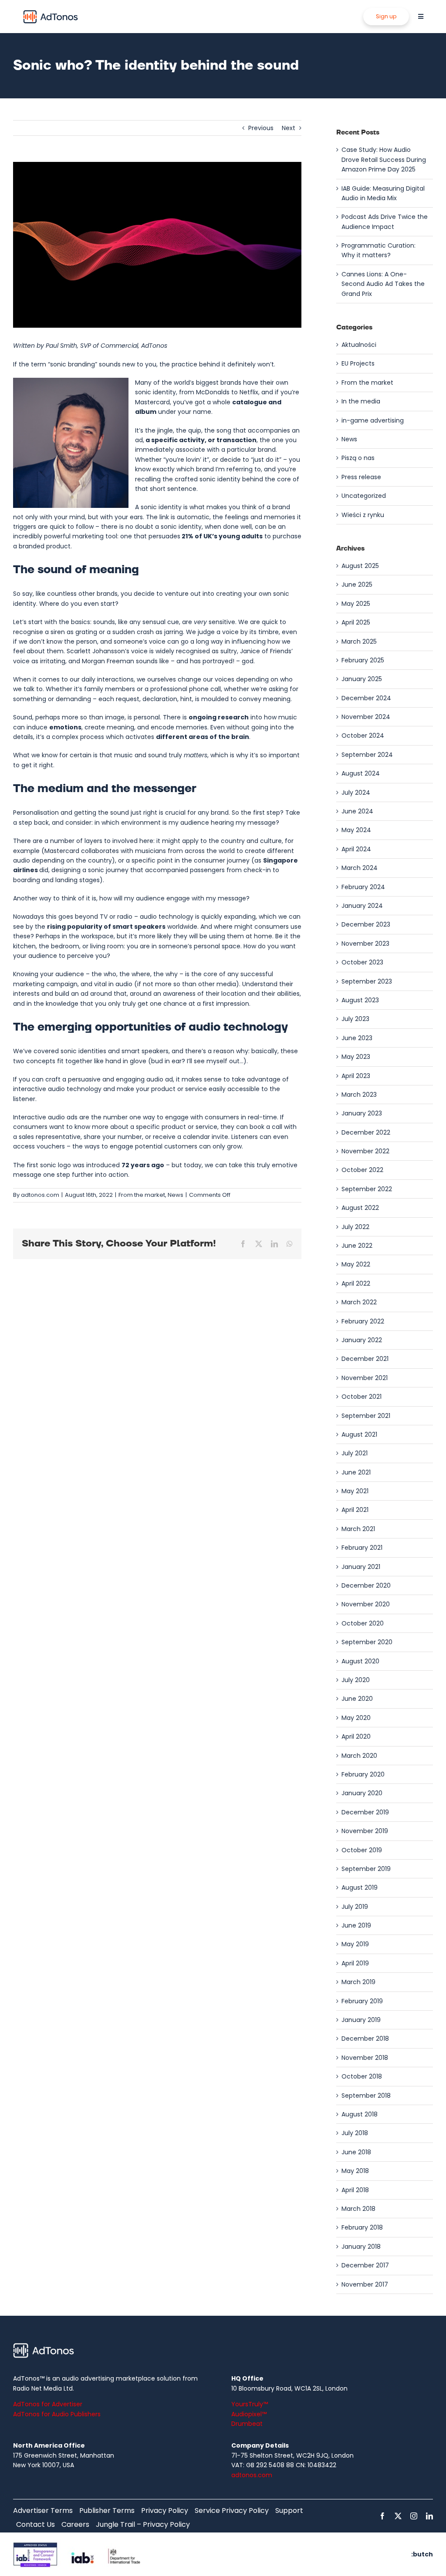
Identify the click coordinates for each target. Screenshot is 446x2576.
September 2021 (366, 1416)
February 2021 (362, 1548)
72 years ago (143, 1165)
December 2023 (366, 924)
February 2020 (363, 1774)
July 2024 (356, 793)
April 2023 (356, 1076)
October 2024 (363, 736)
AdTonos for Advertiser (48, 2404)
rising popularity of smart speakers (106, 927)
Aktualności (359, 345)
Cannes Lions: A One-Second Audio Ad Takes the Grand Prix (383, 284)
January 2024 (362, 906)
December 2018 (365, 2039)
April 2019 (355, 1963)
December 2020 (366, 1585)
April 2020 (356, 1736)
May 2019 (355, 1944)
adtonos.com (40, 1195)
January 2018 (361, 2247)
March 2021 (358, 1529)
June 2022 (357, 1246)
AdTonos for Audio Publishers (57, 2414)
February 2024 (363, 887)
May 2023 (356, 1057)
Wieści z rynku (363, 515)
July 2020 (356, 1680)
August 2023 (360, 1000)
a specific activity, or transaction (201, 440)
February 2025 (363, 660)
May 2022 (356, 1264)
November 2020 (366, 1604)
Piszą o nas (358, 458)
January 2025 (362, 679)
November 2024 (366, 717)
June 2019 (356, 1925)
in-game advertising (373, 420)
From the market (142, 1195)
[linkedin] (429, 2516)
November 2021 (365, 1378)
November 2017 (365, 2284)
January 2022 (362, 1340)
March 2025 (359, 641)
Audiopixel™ (249, 2414)
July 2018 (355, 2133)
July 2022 (355, 1227)
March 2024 (360, 868)
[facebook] (382, 2516)
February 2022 (363, 1321)
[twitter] (398, 2516)
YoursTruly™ (250, 2404)
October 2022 (362, 1170)
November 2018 (365, 2058)
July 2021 (355, 1453)
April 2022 (356, 1283)
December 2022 (366, 1132)
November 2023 (365, 944)
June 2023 (357, 1038)
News (176, 1195)
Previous (261, 128)
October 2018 (362, 2076)
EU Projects (358, 363)
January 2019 (361, 2020)
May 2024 (356, 830)
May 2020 (356, 1718)
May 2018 (355, 2171)
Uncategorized (364, 496)
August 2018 (360, 2114)
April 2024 (356, 849)
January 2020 (362, 1793)
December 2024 (366, 698)
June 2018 (356, 2152)
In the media (361, 401)
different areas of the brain (203, 737)
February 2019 (362, 2001)
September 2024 (367, 755)
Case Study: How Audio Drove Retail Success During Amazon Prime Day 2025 (384, 160)
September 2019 (366, 1869)
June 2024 (357, 811)
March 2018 (358, 2209)
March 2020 (359, 1756)
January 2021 (361, 1567)
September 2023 (367, 981)
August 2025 (360, 566)
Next (289, 128)
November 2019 (365, 1831)
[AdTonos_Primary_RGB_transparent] (51, 12)
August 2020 (360, 1661)
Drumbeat (247, 2424)
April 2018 (355, 2190)
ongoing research (219, 717)
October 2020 (363, 1623)
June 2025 (357, 584)
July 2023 (355, 1019)
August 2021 (359, 1434)
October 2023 (362, 962)
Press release (361, 477)
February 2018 (362, 2227)
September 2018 (366, 2096)
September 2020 (367, 1642)
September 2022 (367, 1189)
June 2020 (357, 1699)
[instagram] (414, 2516)
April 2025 (356, 622)
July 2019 (355, 1907)
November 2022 (365, 1151)
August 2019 (360, 1887)
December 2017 (365, 2265)
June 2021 (356, 1472)
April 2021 (355, 1510)
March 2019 (358, 1982)
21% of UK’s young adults (222, 536)
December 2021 (365, 1359)
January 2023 (362, 1113)
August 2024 (361, 773)
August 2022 (360, 1208)
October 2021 (362, 1397)
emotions (65, 727)
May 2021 (355, 1491)
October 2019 (362, 1850)
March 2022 (359, 1302)
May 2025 (356, 604)
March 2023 (359, 1095)
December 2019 (365, 1812)
